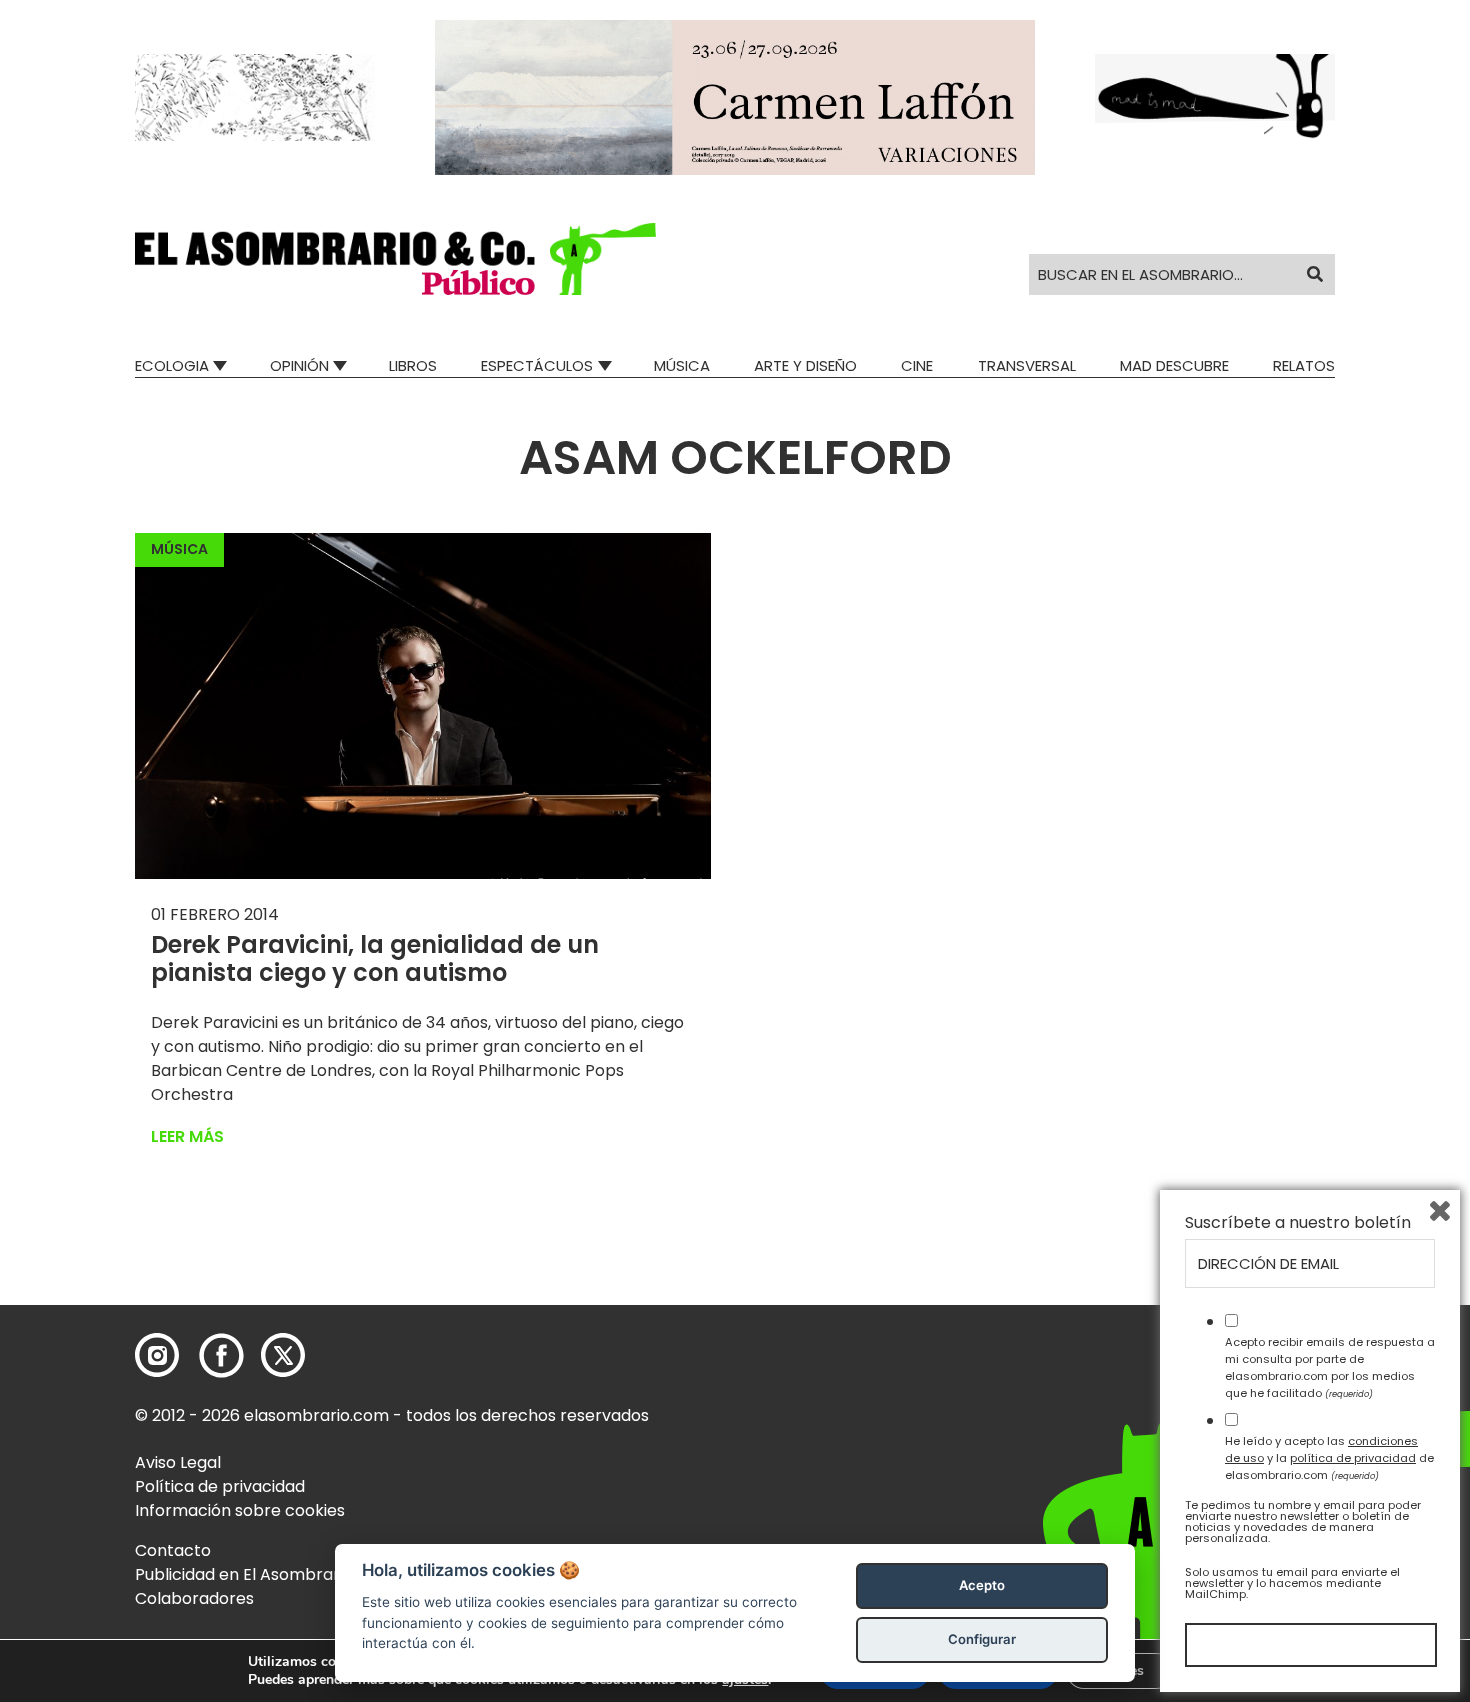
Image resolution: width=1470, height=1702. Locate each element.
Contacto (173, 1550)
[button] (395, 259)
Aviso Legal (178, 1462)
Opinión (299, 365)
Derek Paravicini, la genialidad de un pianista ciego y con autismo (375, 959)
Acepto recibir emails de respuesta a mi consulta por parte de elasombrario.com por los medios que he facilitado (1330, 1367)
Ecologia (172, 365)
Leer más (187, 1136)
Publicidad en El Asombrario (244, 1574)
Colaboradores (194, 1598)
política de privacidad (1353, 1458)
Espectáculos (537, 365)
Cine (917, 365)
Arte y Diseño (805, 365)
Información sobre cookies (240, 1510)
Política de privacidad (220, 1486)
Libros (413, 365)
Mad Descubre (1174, 365)
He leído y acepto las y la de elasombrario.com (1329, 1458)
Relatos (1304, 365)
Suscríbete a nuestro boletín (1298, 1223)
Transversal (1027, 365)
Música (682, 365)
